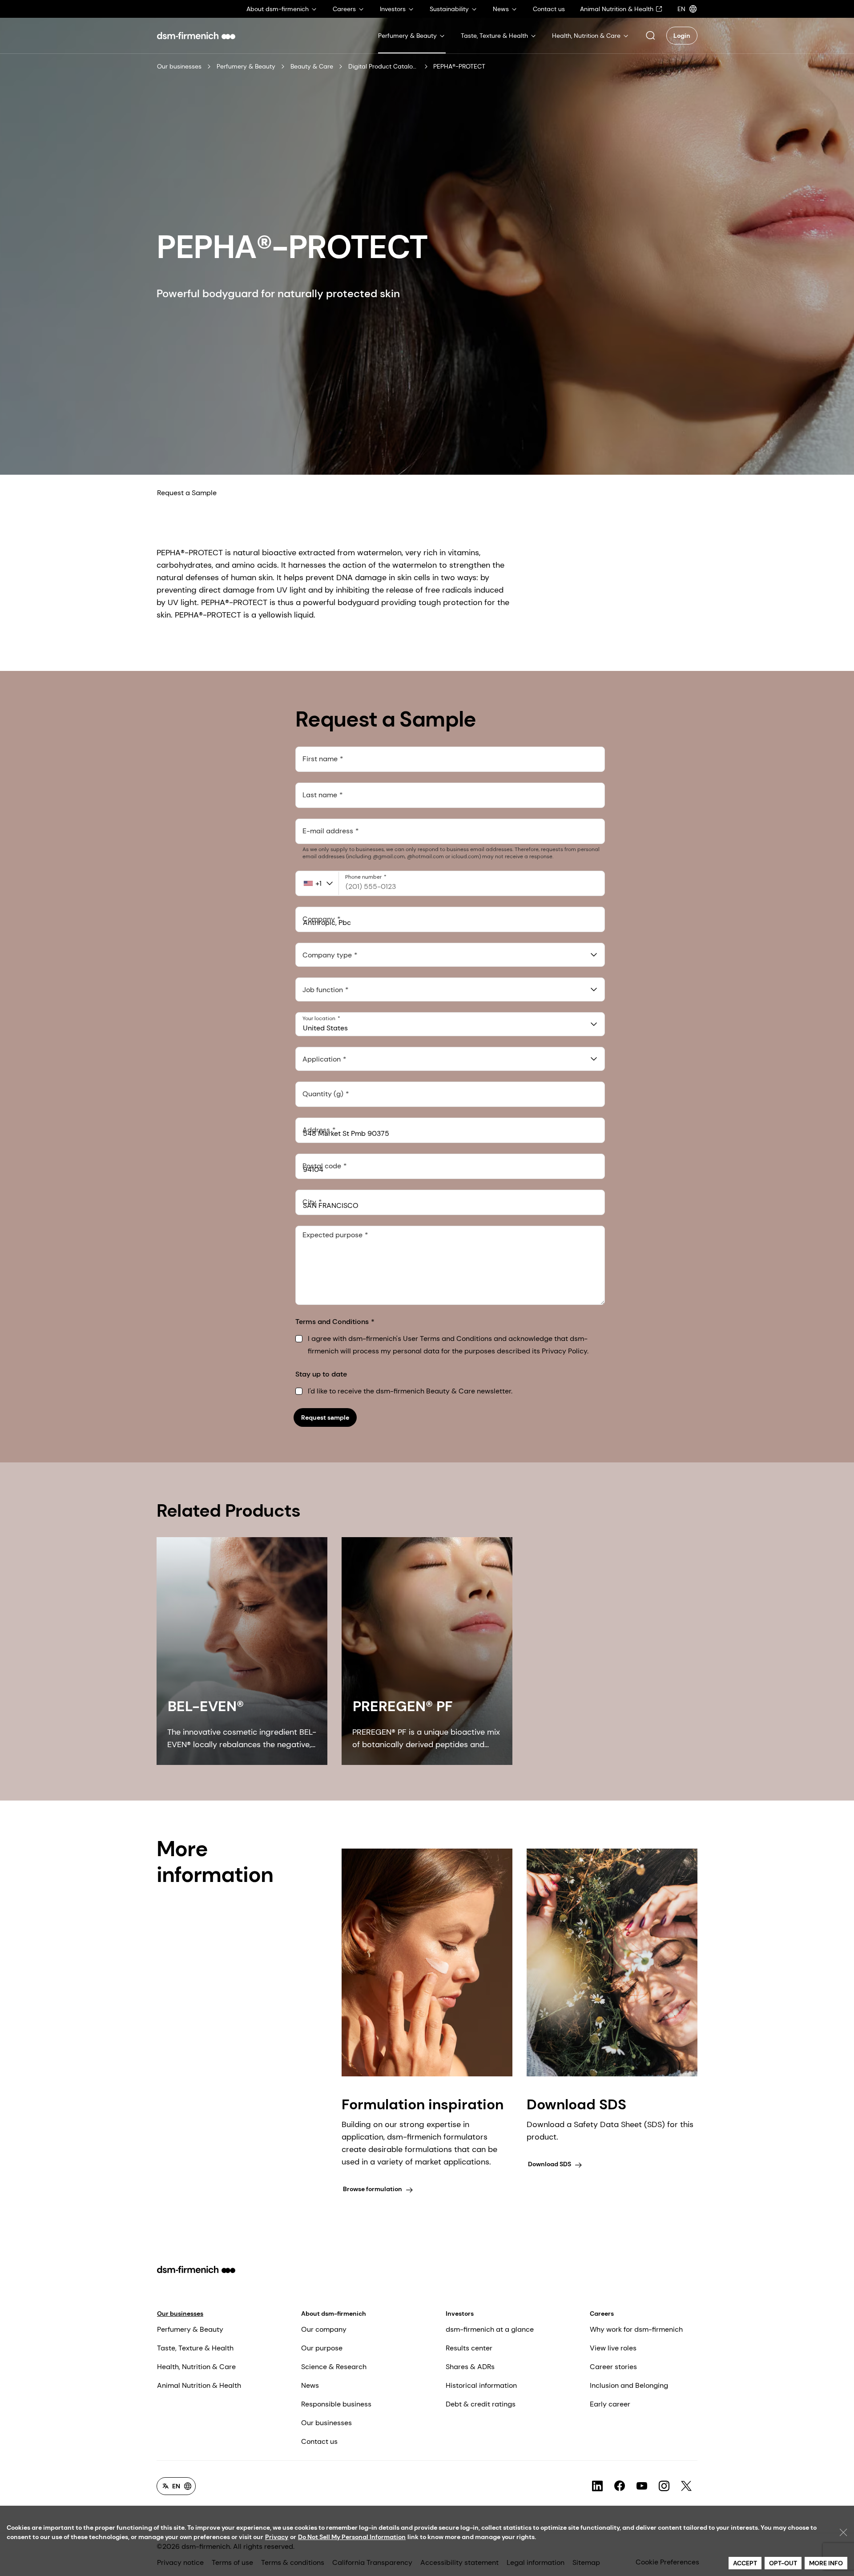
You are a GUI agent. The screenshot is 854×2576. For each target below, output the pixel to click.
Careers (602, 2314)
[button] (650, 36)
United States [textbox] (325, 1028)
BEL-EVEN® (206, 1706)
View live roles (613, 2348)
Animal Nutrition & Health (199, 2385)
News (310, 2385)
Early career (610, 2404)
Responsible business (336, 2404)
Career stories (613, 2367)
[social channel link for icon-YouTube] (642, 2486)
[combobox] (450, 955)
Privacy (277, 2537)
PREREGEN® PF (403, 1706)
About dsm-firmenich (334, 2314)
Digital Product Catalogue (384, 66)
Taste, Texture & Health (195, 2348)
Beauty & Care (312, 66)
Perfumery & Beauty (246, 66)
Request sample (325, 1417)
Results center (469, 2348)
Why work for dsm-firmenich (636, 2329)
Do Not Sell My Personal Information (352, 2537)
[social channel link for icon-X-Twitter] (686, 2486)
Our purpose (322, 2348)
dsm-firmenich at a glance (490, 2329)
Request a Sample (187, 493)
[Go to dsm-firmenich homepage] (196, 36)
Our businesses (179, 66)
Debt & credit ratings (481, 2404)
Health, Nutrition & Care (196, 2367)
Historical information (481, 2385)
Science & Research (334, 2367)
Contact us (319, 2441)
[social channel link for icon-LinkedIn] (597, 2486)
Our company (324, 2329)
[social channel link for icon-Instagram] (664, 2486)
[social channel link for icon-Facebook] (620, 2486)
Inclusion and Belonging (629, 2385)
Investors (460, 2314)
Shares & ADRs (470, 2367)
